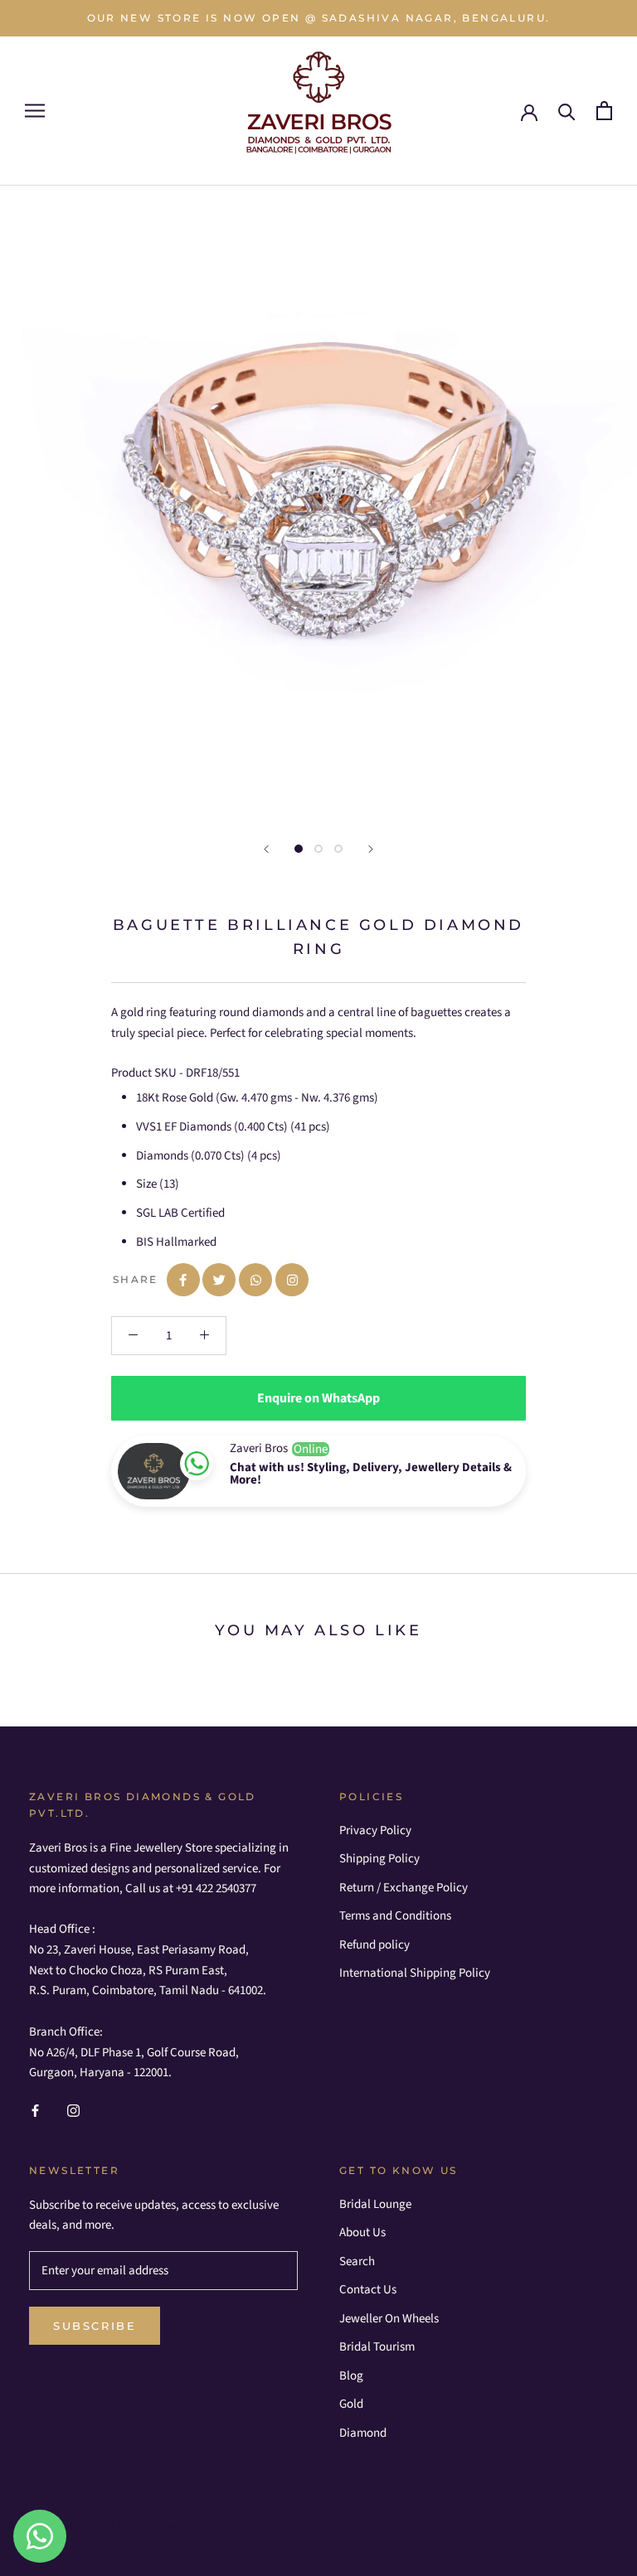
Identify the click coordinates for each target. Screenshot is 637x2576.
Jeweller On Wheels (389, 2319)
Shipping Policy (379, 1859)
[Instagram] (73, 2111)
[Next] (371, 849)
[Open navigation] (35, 111)
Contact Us (368, 2290)
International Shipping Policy (415, 1973)
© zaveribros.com (110, 2527)
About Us (362, 2232)
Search (357, 2261)
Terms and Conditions (395, 1916)
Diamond (363, 2433)
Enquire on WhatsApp (318, 1398)
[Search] (567, 111)
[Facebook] (35, 2111)
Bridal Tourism (377, 2347)
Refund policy (374, 1945)
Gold (351, 2404)
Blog (351, 2376)
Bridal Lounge (375, 2204)
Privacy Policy (375, 1830)
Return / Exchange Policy (404, 1888)
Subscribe (95, 2326)
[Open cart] (604, 111)
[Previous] (266, 849)
